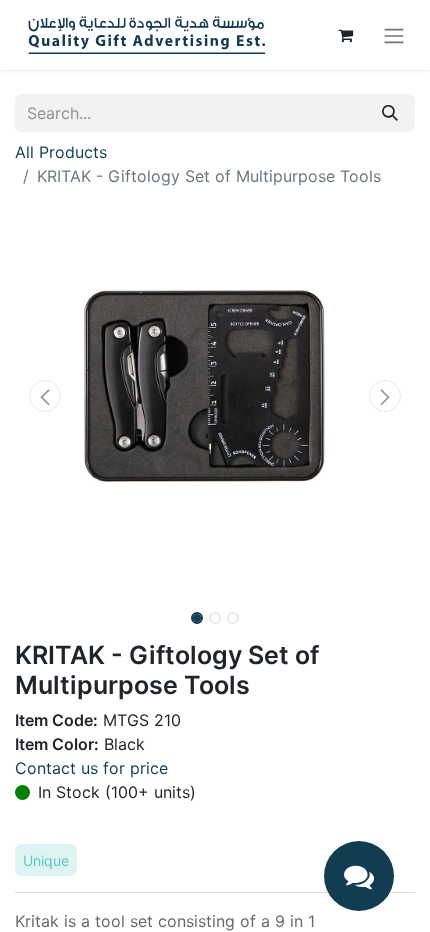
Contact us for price (91, 768)
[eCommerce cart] (345, 35)
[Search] (390, 113)
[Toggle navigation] (394, 35)
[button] (45, 396)
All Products (61, 152)
